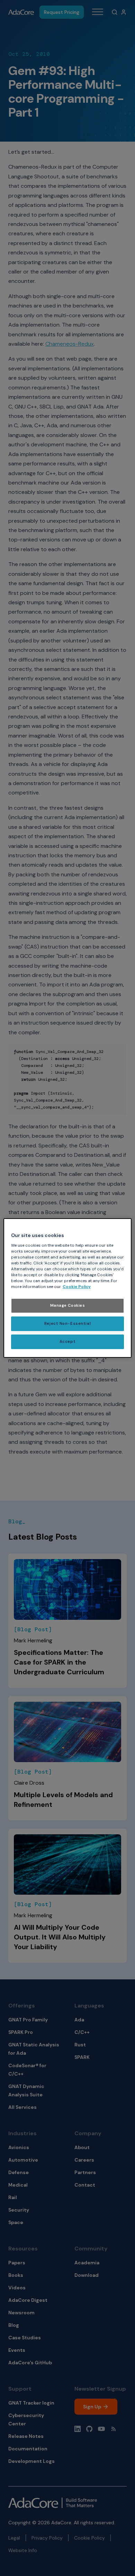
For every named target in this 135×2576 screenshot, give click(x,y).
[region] (68, 1288)
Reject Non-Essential (67, 1324)
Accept (67, 1342)
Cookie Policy (77, 1287)
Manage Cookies (68, 1306)
